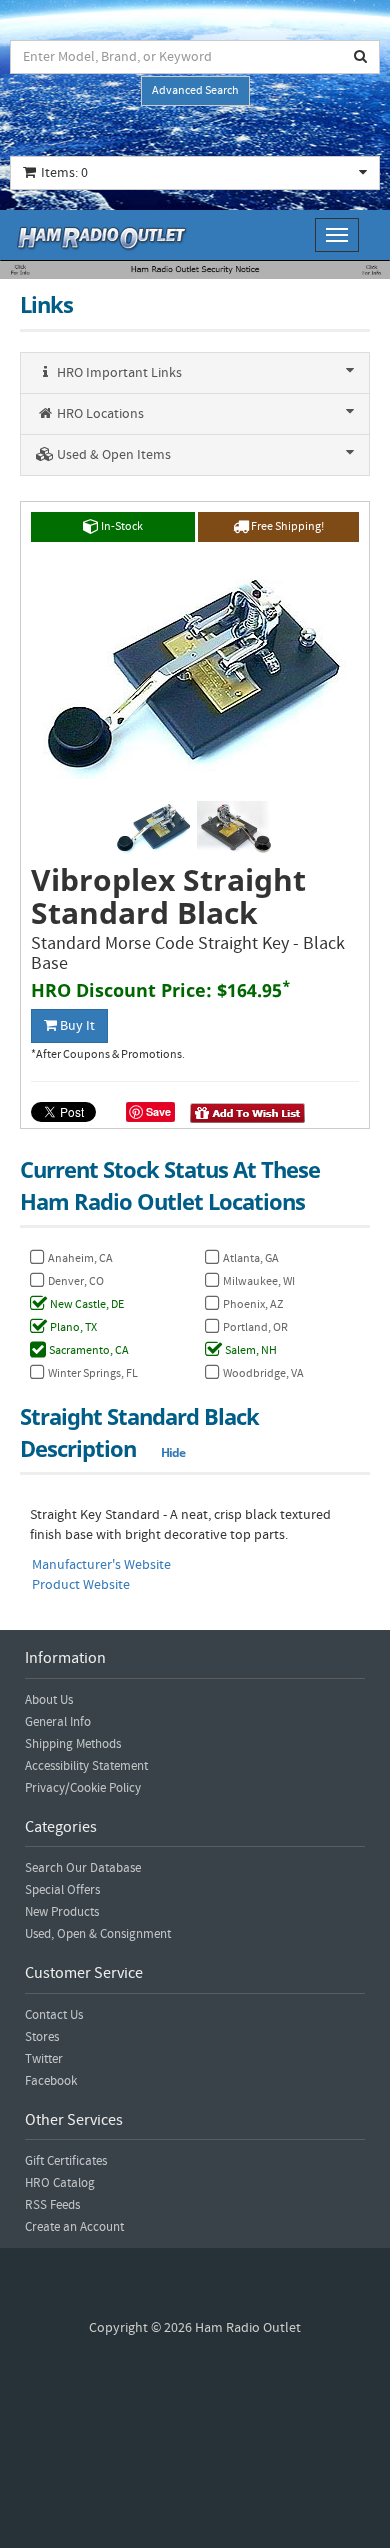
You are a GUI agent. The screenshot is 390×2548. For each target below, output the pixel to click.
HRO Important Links (118, 373)
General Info (58, 1722)
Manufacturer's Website (101, 1565)
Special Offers (62, 1890)
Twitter (44, 2059)
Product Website (81, 1585)
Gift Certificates (66, 2161)
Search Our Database (83, 1868)
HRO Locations (99, 414)
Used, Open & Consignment (98, 1934)
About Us (49, 1700)
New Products (62, 1912)
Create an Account (74, 2227)
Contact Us (54, 2015)
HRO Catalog (60, 2183)
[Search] (361, 57)
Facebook (51, 2081)
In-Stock (121, 526)
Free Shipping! (286, 526)
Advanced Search (195, 90)
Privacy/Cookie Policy (83, 1788)
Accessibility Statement (86, 1766)
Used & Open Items (112, 455)
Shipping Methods (73, 1744)
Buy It (76, 1026)
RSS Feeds (52, 2205)
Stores (42, 2037)
